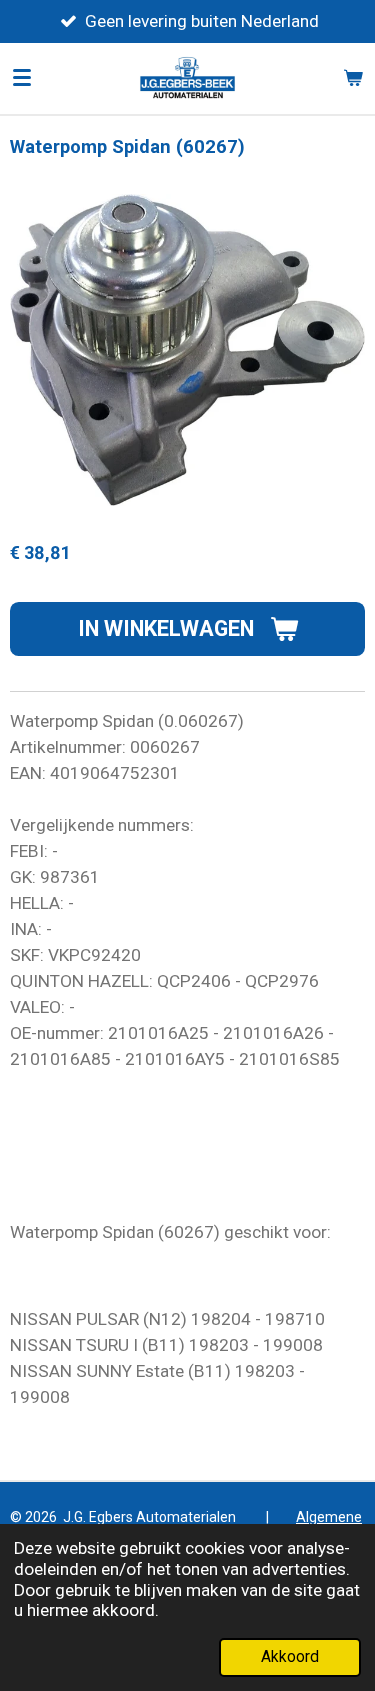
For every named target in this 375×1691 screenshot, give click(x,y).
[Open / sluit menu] (22, 78)
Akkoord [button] (290, 1657)
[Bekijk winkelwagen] (353, 78)
